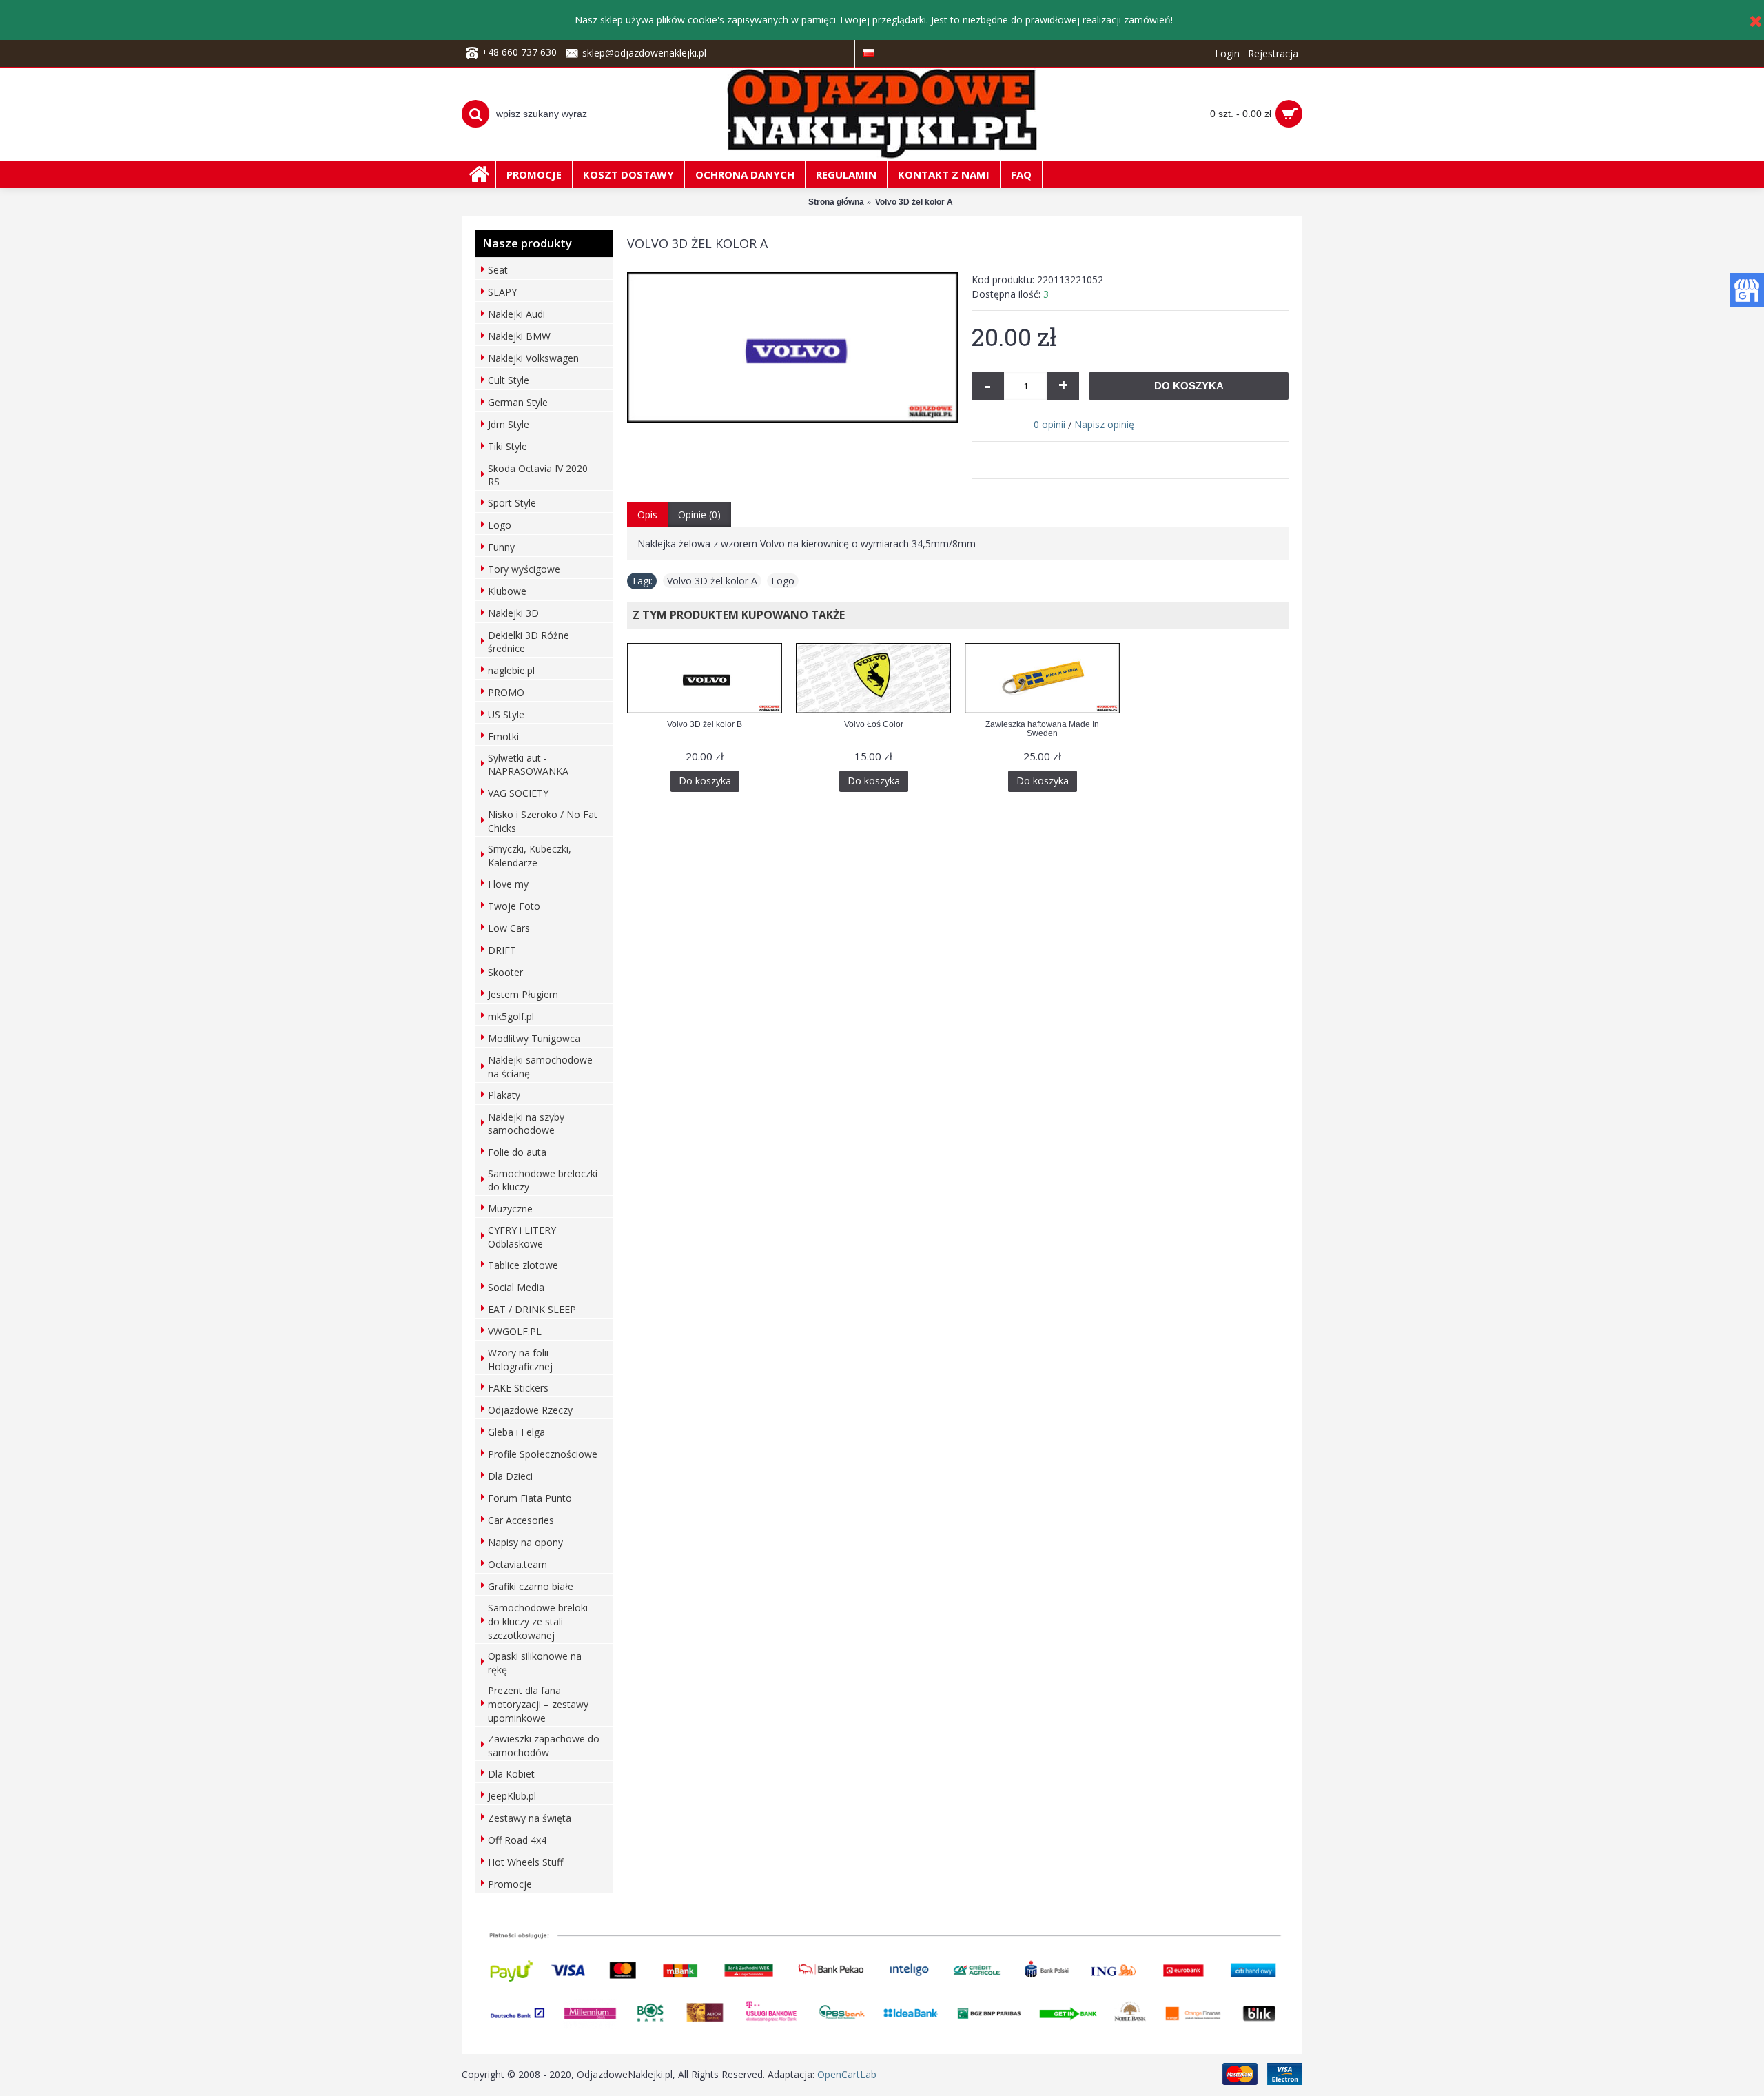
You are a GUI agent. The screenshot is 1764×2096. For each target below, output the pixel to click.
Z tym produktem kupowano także (736, 615)
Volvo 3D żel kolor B (705, 724)
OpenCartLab (847, 2074)
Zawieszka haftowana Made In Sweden (1042, 729)
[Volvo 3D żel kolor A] (792, 347)
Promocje (510, 1884)
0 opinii (1049, 424)
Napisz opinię (1104, 424)
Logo (783, 581)
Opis (647, 515)
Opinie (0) (699, 515)
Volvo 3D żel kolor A (712, 581)
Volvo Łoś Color (874, 724)
